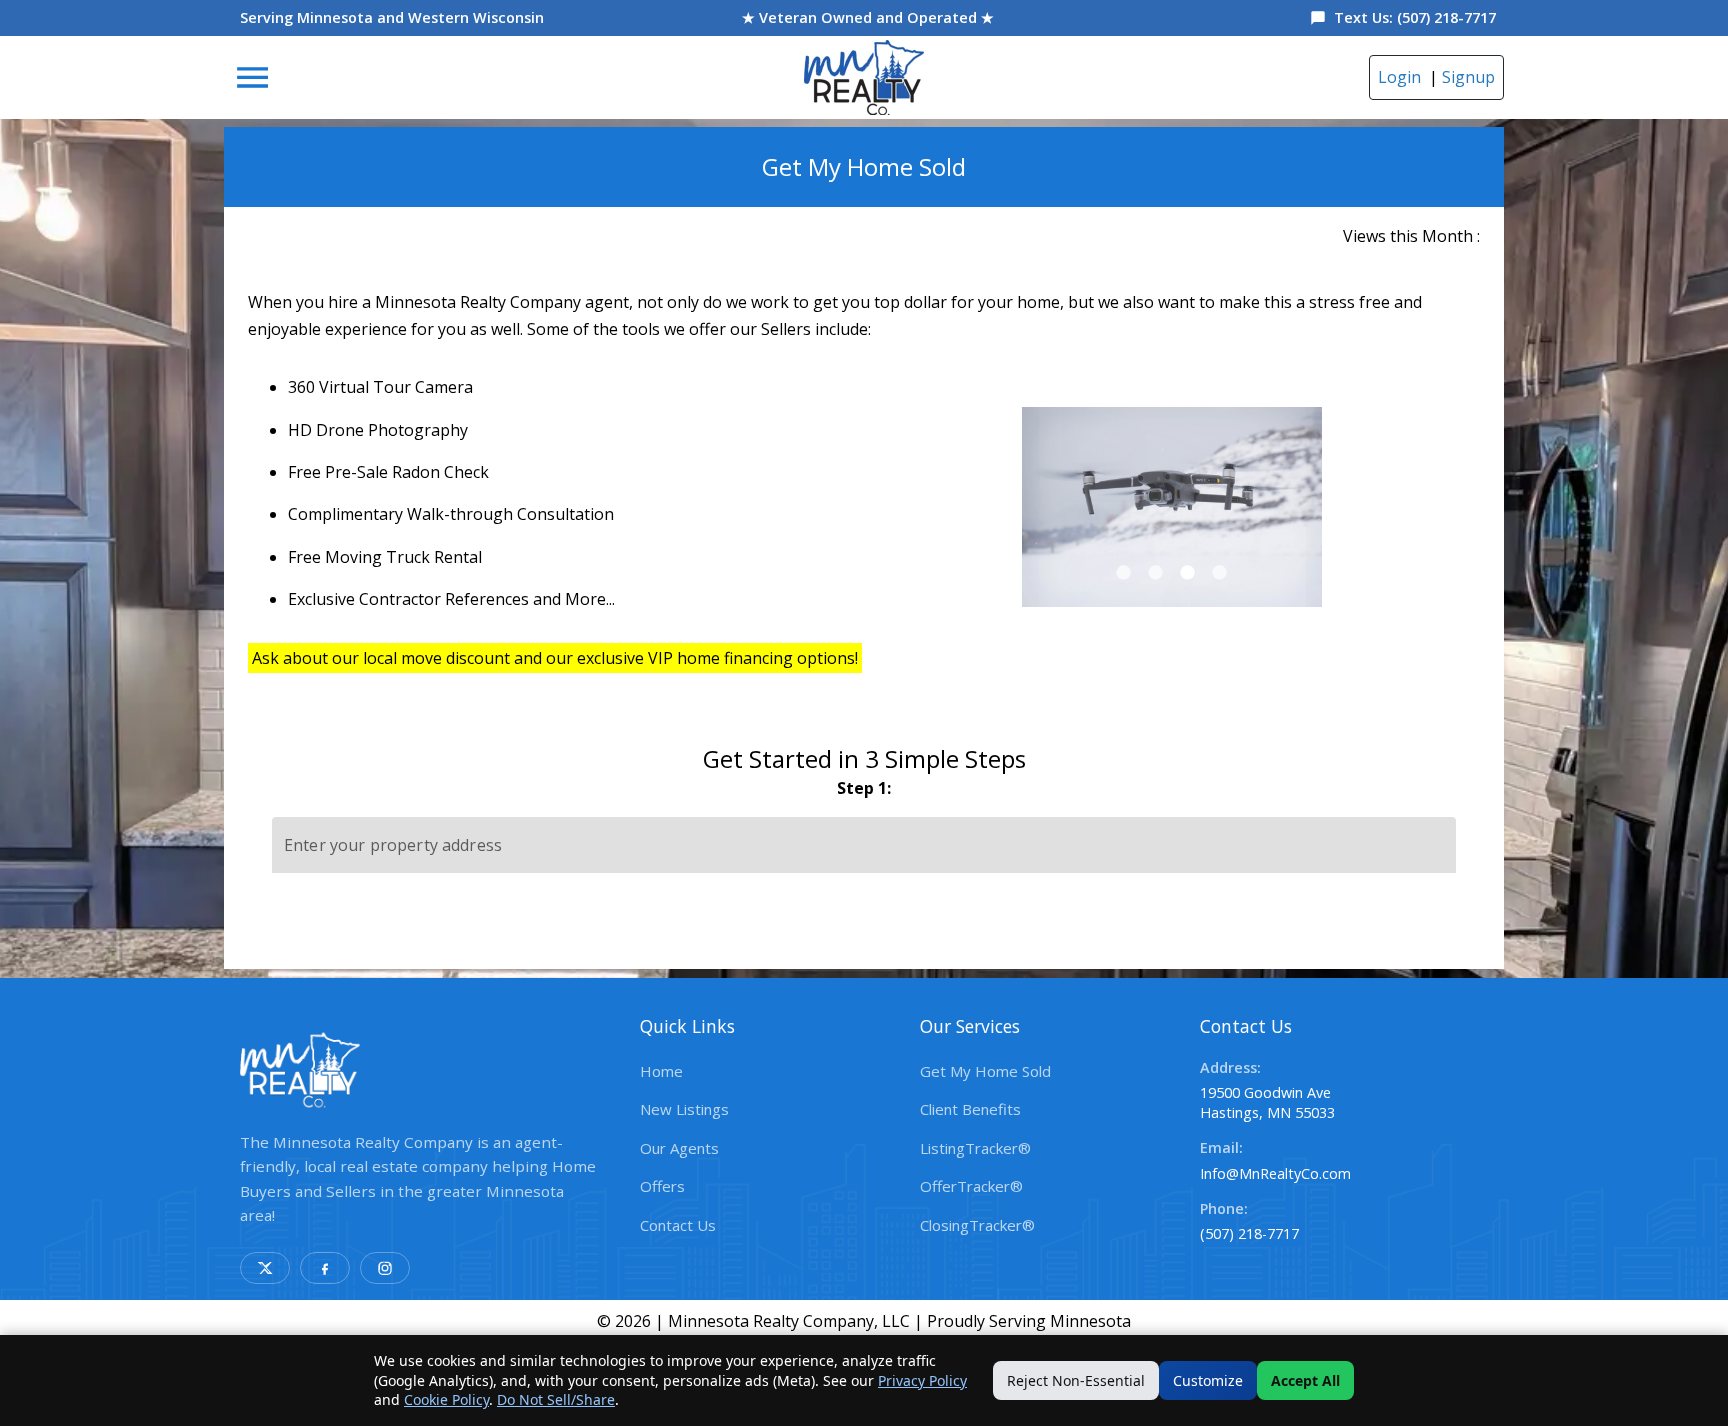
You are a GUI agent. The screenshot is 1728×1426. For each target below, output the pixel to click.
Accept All (1305, 1380)
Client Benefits (970, 1109)
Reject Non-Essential (1076, 1380)
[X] (265, 1268)
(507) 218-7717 (1249, 1233)
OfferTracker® (971, 1186)
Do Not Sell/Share (556, 1399)
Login (1399, 77)
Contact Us (678, 1225)
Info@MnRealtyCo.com (1275, 1173)
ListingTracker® (975, 1148)
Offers (662, 1186)
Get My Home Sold (985, 1071)
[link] (864, 77)
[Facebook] (325, 1268)
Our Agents (679, 1148)
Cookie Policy (446, 1399)
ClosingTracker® (977, 1225)
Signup (1468, 77)
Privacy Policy (922, 1380)
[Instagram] (385, 1268)
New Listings (684, 1109)
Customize (1208, 1380)
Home (661, 1071)
